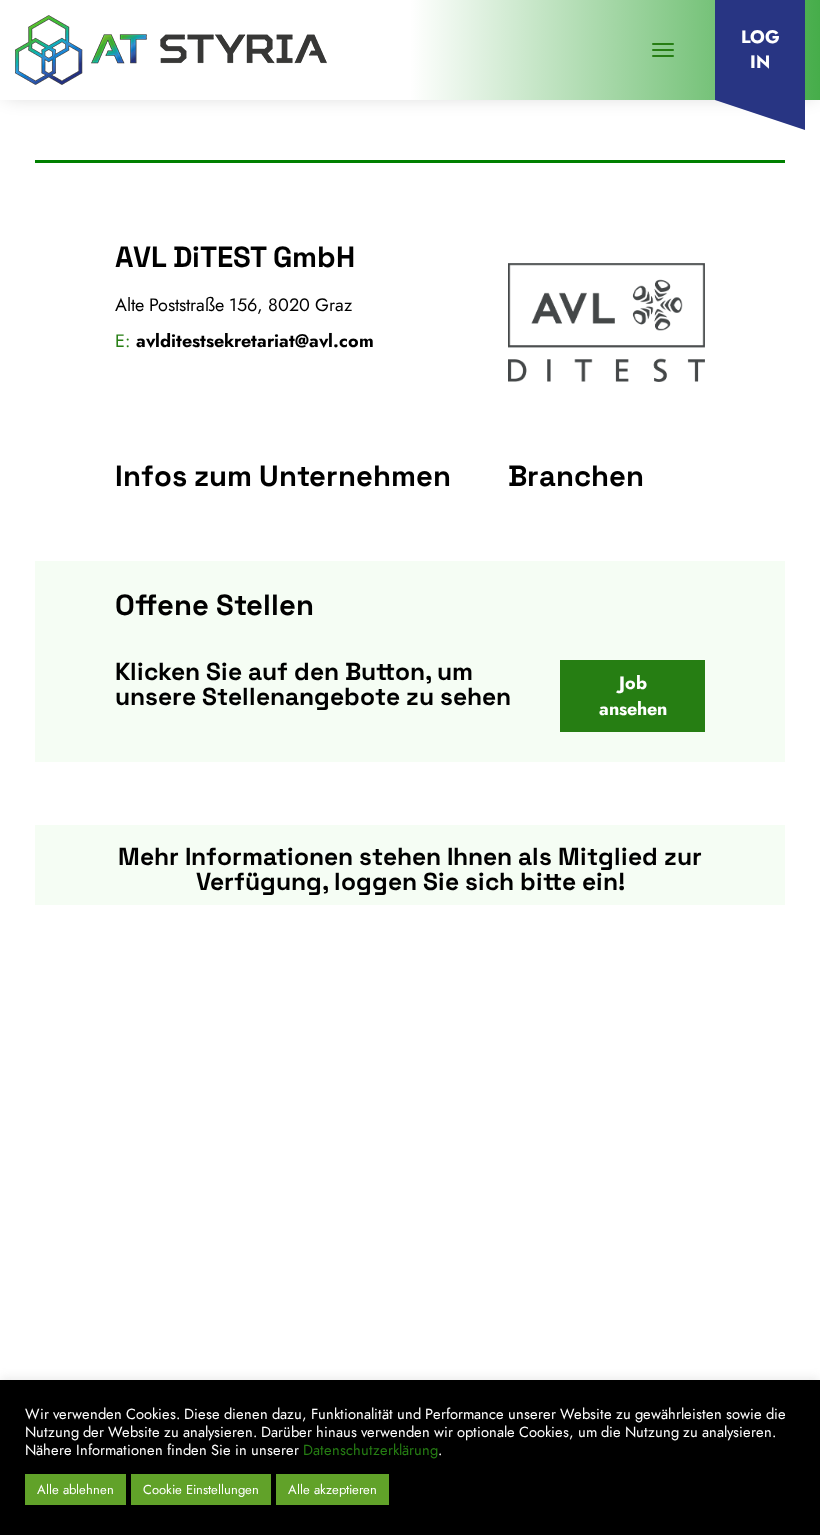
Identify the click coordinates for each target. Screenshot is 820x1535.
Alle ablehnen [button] (75, 1489)
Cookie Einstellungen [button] (201, 1489)
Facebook (648, 1366)
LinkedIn (566, 1366)
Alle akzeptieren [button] (332, 1489)
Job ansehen (633, 696)
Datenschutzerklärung (370, 1449)
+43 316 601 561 (145, 1224)
